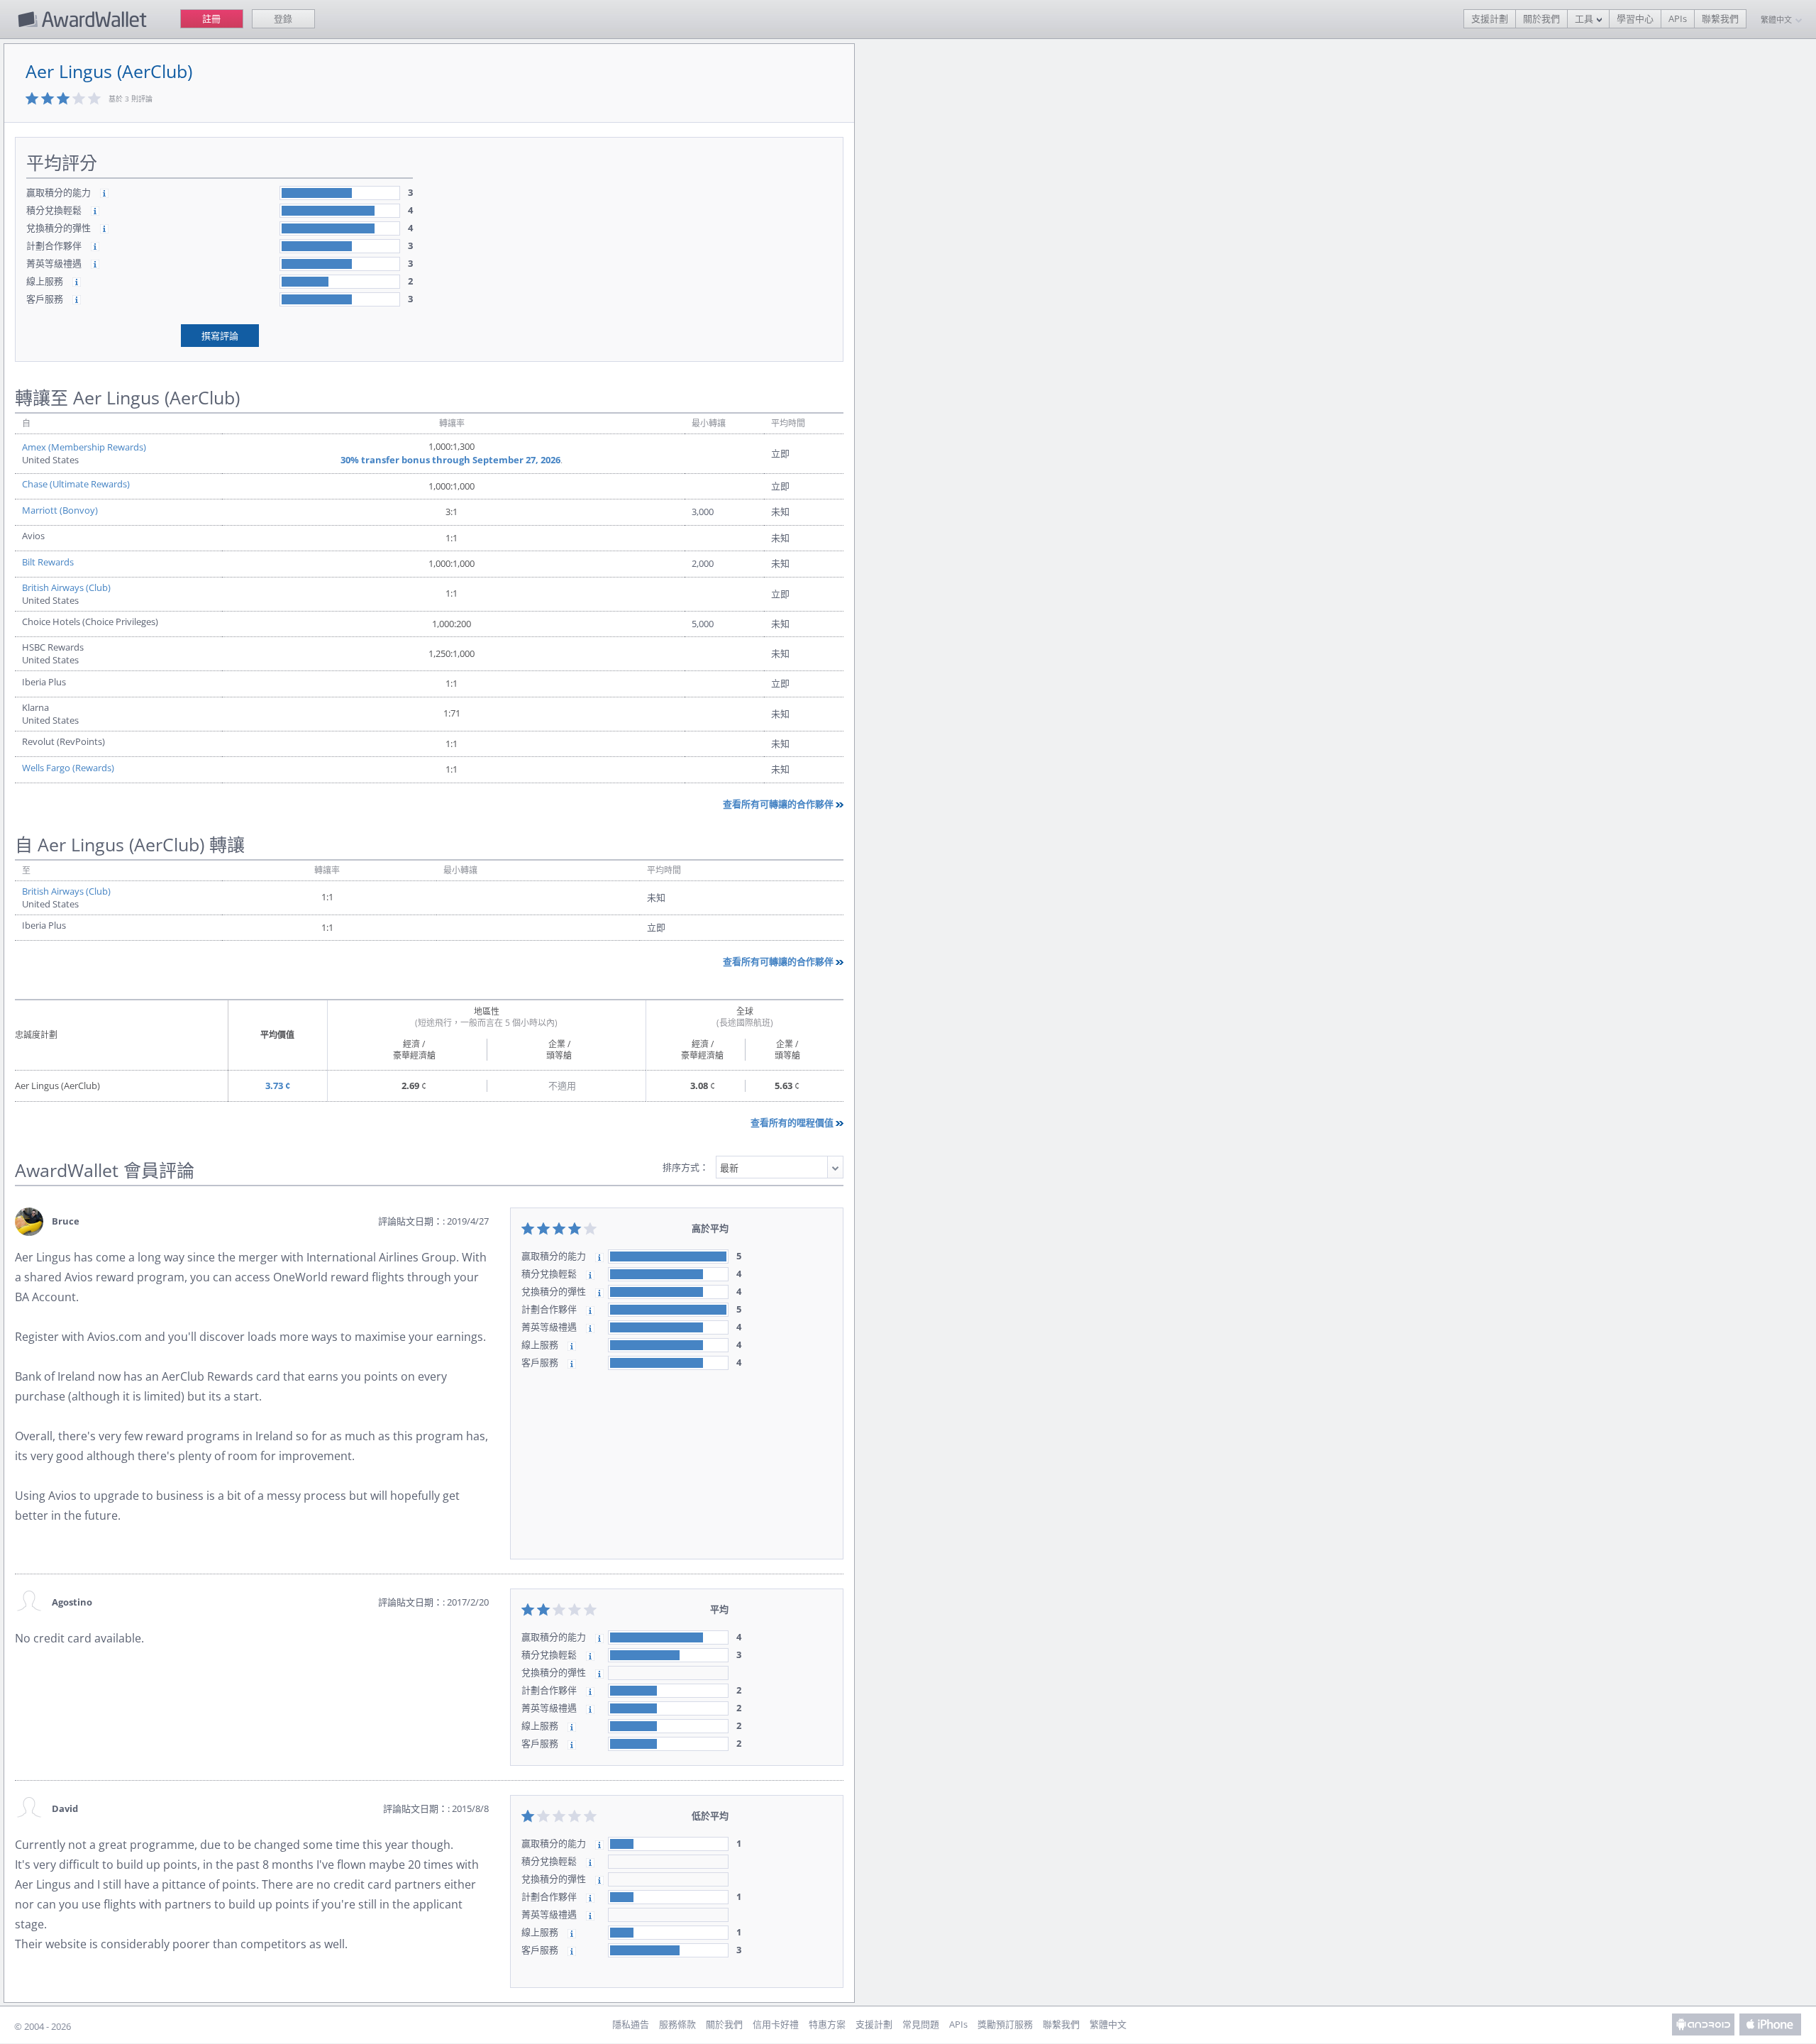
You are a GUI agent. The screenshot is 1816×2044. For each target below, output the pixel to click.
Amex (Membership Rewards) (84, 447)
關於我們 (1541, 18)
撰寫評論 (220, 336)
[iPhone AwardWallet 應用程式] (1771, 2024)
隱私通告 (631, 2024)
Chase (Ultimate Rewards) (76, 484)
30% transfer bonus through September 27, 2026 (450, 460)
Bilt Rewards (48, 562)
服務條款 (677, 2024)
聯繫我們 (1720, 18)
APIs (1678, 18)
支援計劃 (1490, 18)
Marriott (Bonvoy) (60, 510)
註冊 (211, 18)
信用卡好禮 (776, 2024)
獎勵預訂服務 (1005, 2024)
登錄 (283, 18)
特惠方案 (827, 2024)
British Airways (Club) (66, 587)
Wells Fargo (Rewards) (68, 768)
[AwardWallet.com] (84, 19)
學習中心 (1635, 18)
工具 (1584, 18)
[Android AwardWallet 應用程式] (1703, 2024)
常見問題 (921, 2024)
